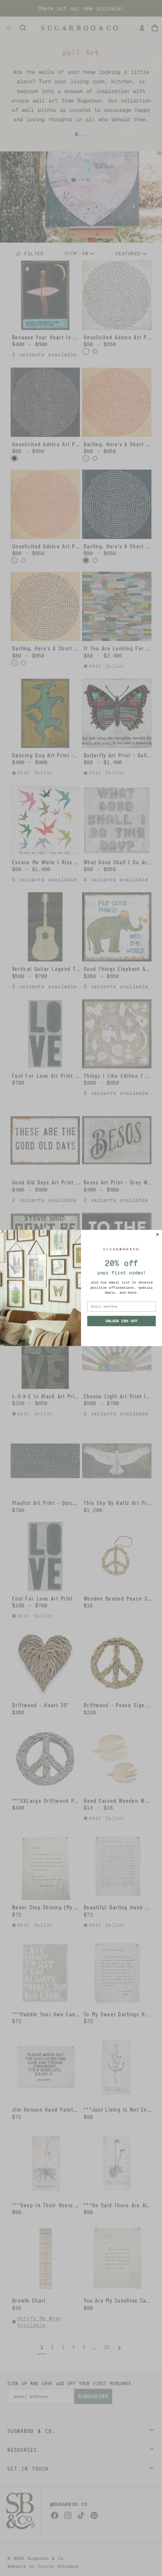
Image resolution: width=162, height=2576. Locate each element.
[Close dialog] (157, 1234)
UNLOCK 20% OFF (121, 1321)
